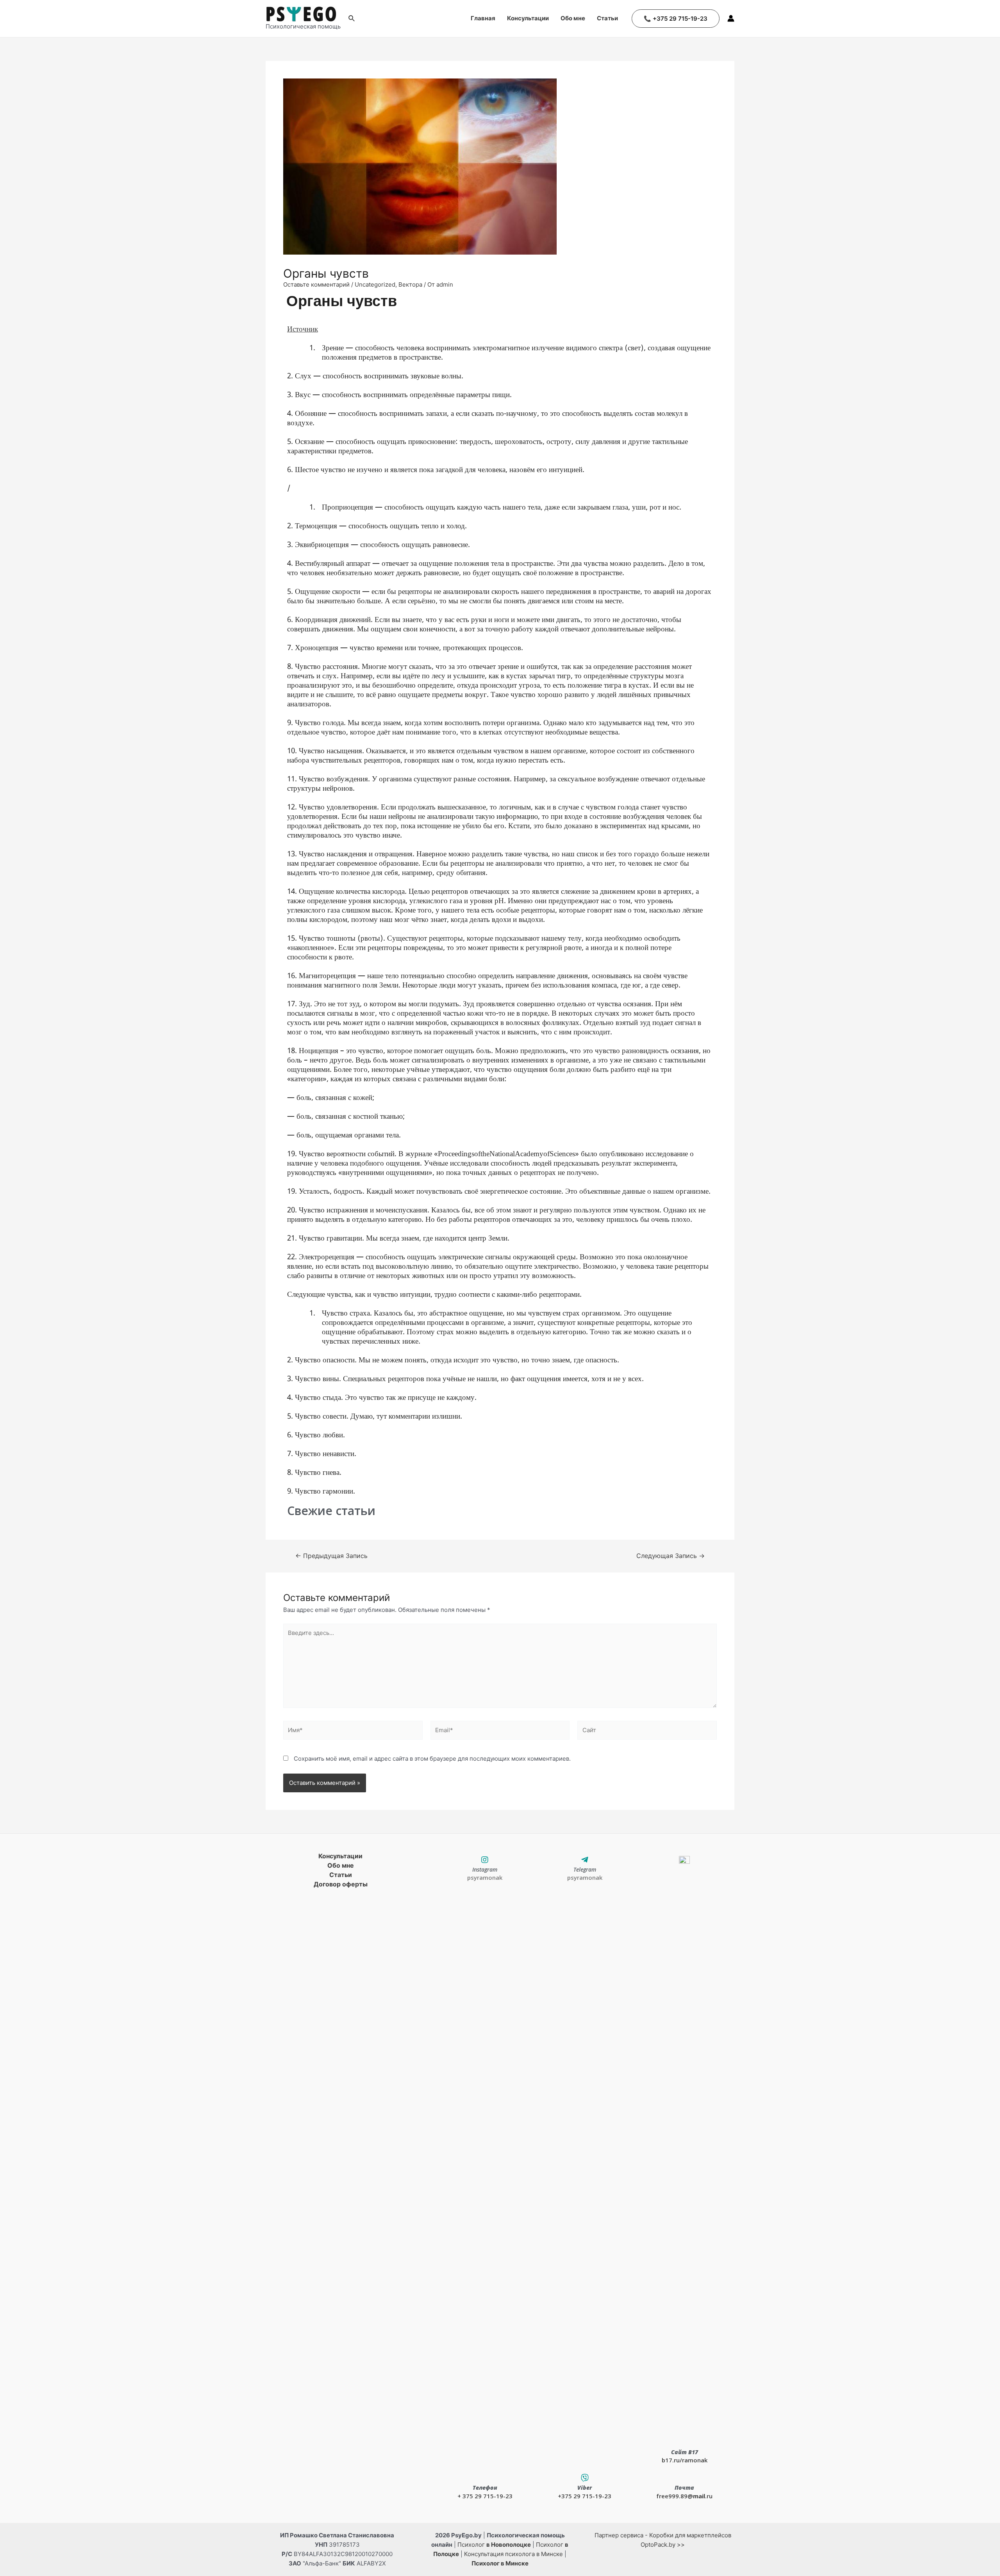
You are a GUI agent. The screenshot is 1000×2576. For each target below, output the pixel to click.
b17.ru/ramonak (685, 2460)
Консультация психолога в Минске (513, 2554)
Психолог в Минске (500, 2563)
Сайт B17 (685, 2452)
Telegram (585, 1869)
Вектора (410, 284)
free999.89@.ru (684, 2496)
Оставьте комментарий (316, 284)
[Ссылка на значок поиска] (352, 19)
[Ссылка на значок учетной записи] (731, 18)
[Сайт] (647, 1732)
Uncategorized (375, 284)
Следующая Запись (671, 1556)
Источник (303, 329)
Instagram (485, 1869)
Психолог (494, 2545)
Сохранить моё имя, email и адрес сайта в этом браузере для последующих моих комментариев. (432, 1759)
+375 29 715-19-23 (585, 2496)
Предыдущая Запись (331, 1556)
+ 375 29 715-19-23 (485, 2496)
